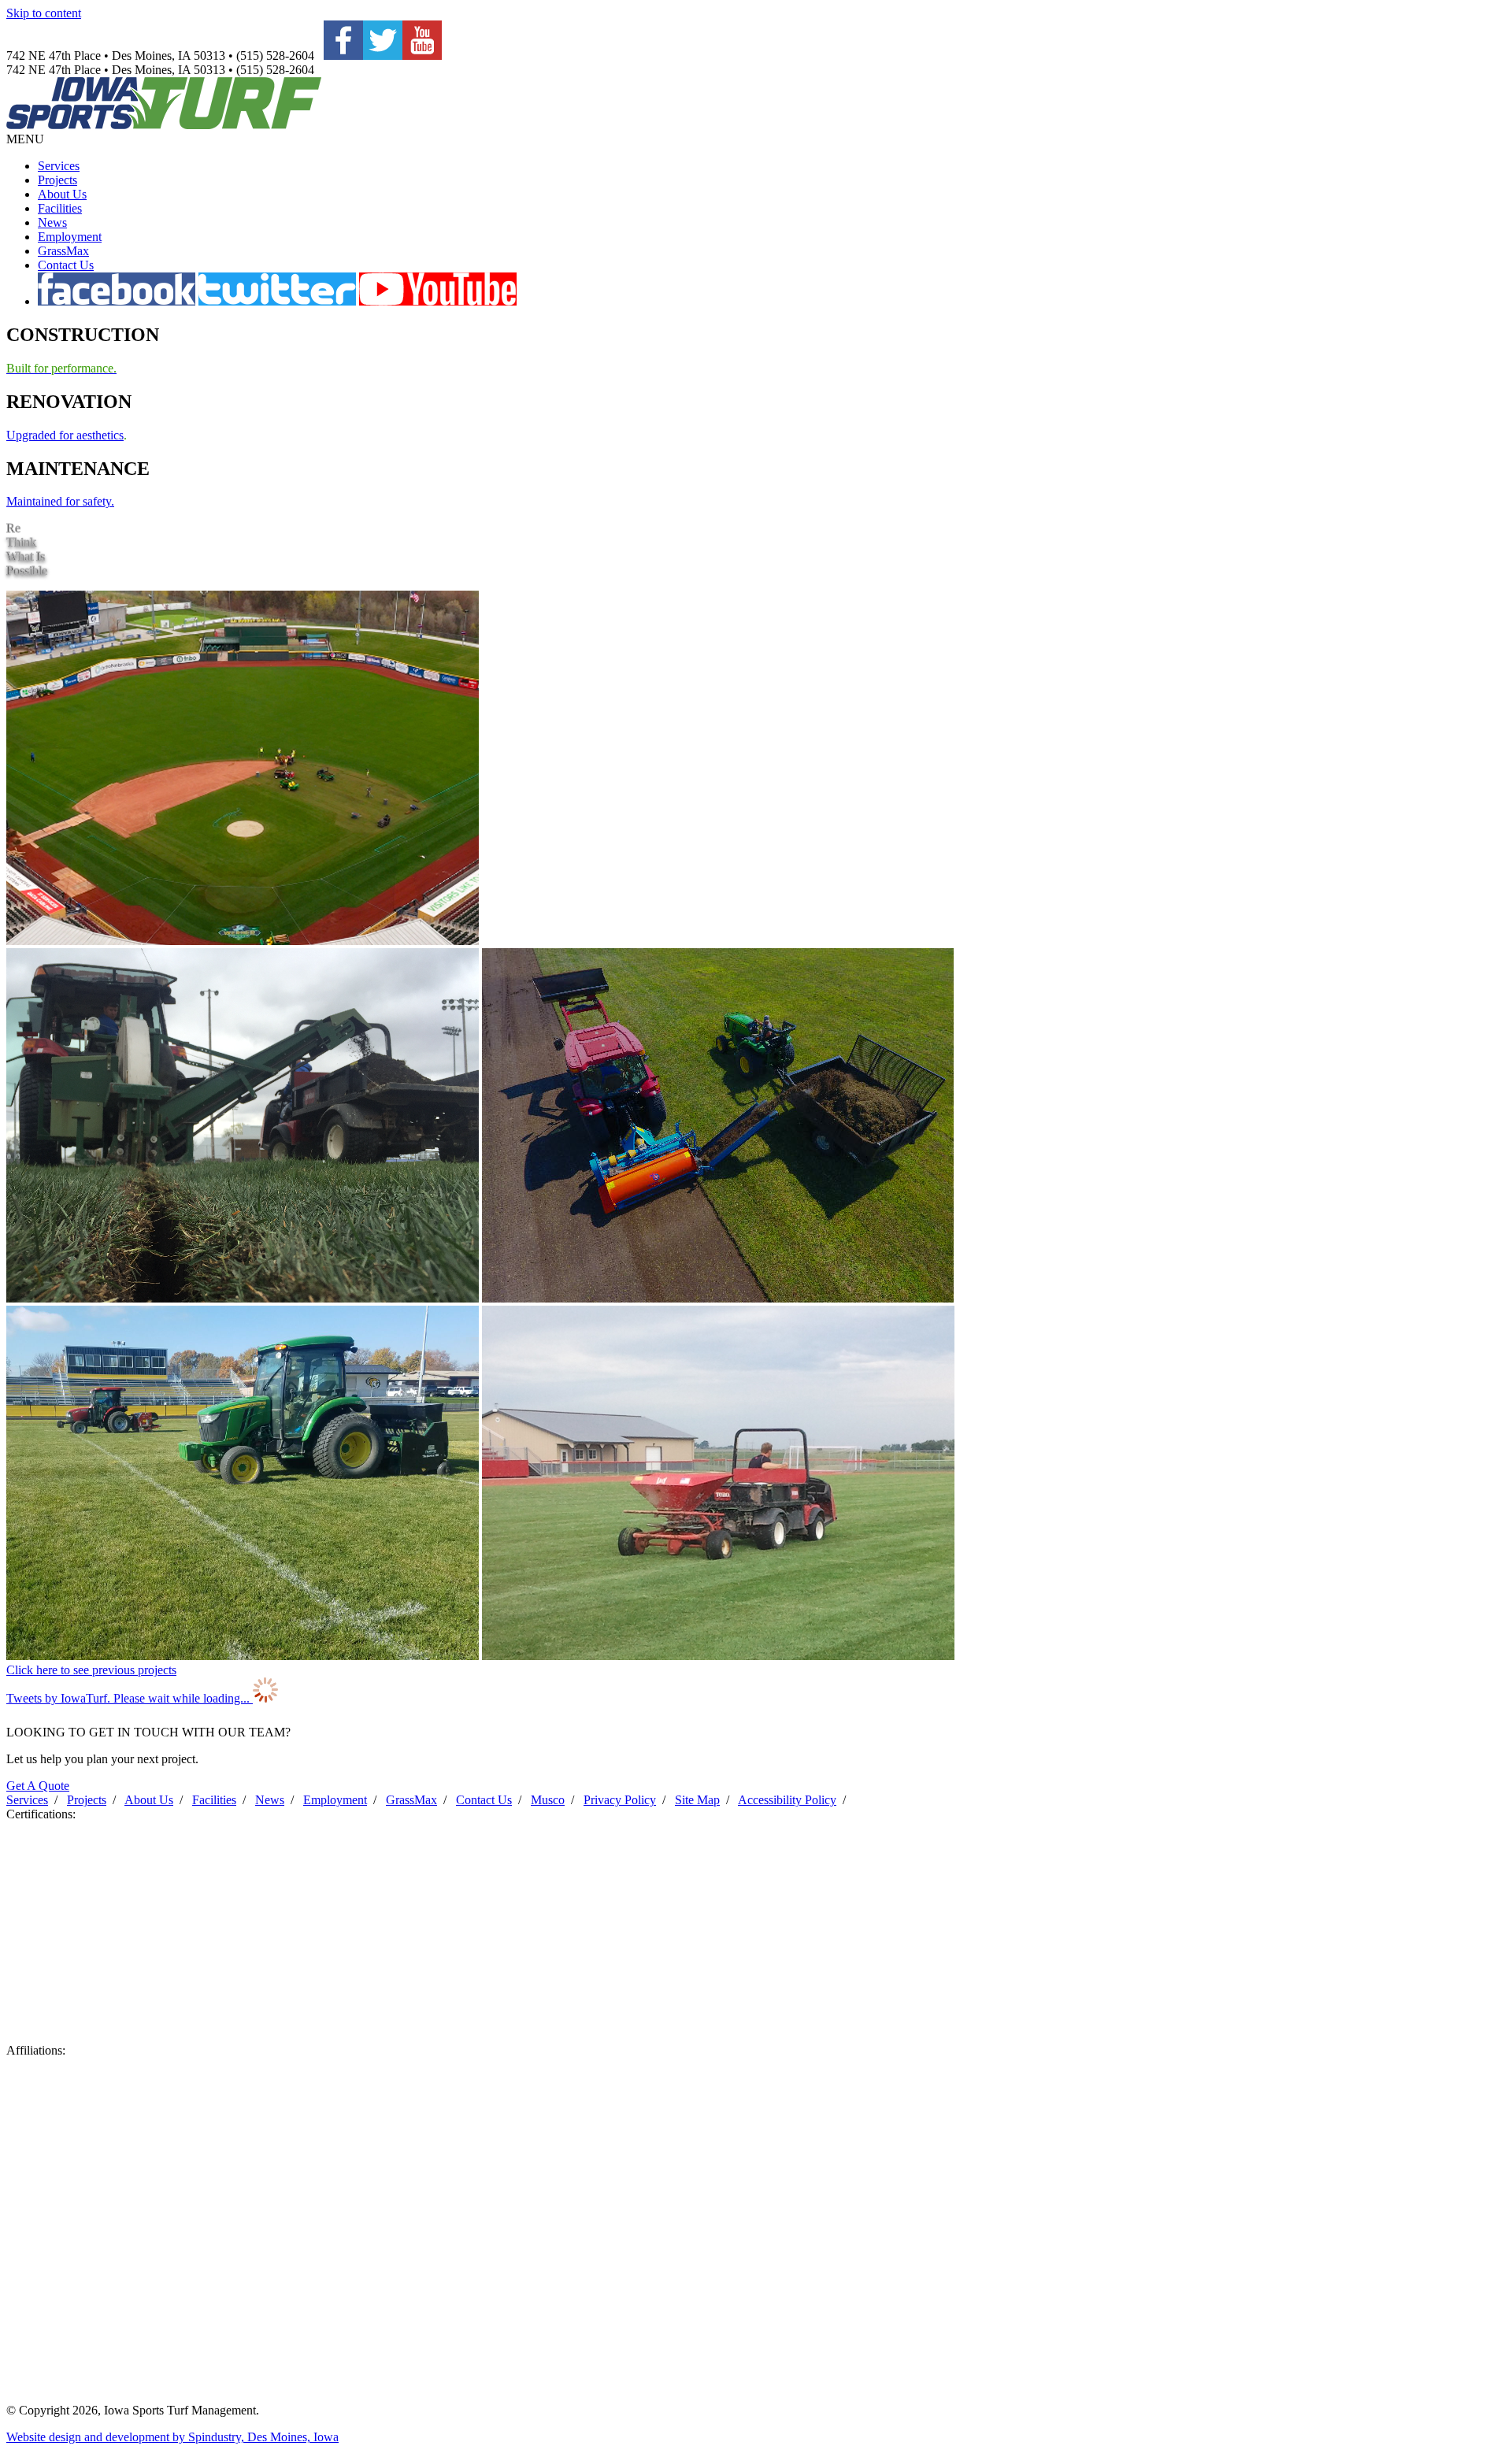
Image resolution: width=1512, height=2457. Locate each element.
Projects (57, 180)
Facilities (60, 208)
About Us (62, 194)
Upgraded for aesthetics (65, 435)
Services (59, 166)
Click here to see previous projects (91, 1670)
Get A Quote (38, 1786)
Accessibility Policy (787, 1800)
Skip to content (44, 13)
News (52, 222)
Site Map (697, 1800)
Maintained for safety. (60, 501)
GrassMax (63, 251)
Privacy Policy (620, 1800)
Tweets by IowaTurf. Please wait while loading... (130, 1698)
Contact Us (66, 265)
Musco (548, 1800)
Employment (70, 237)
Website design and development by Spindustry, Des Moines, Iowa (172, 2437)
